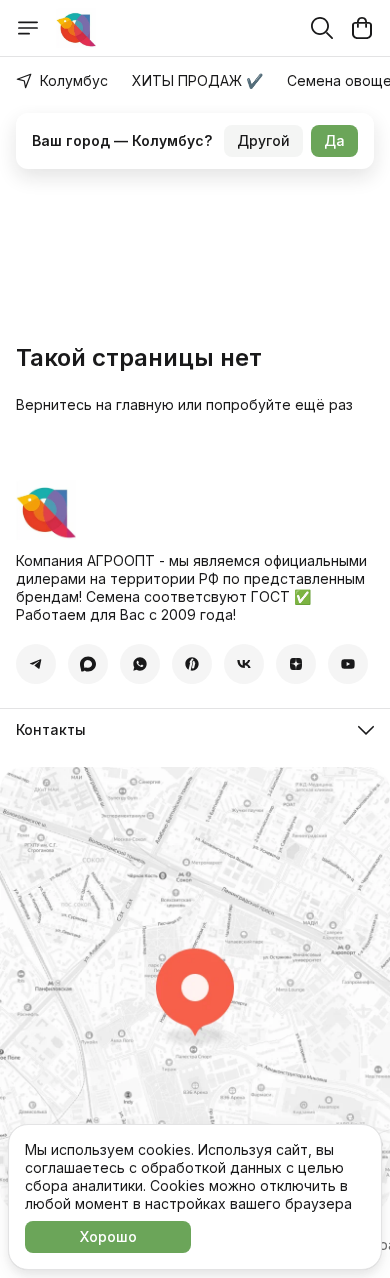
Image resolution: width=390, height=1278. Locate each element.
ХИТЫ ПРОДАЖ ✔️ (197, 80)
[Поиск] (322, 28)
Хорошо (108, 1236)
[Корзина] (362, 28)
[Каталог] (28, 28)
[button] (36, 664)
